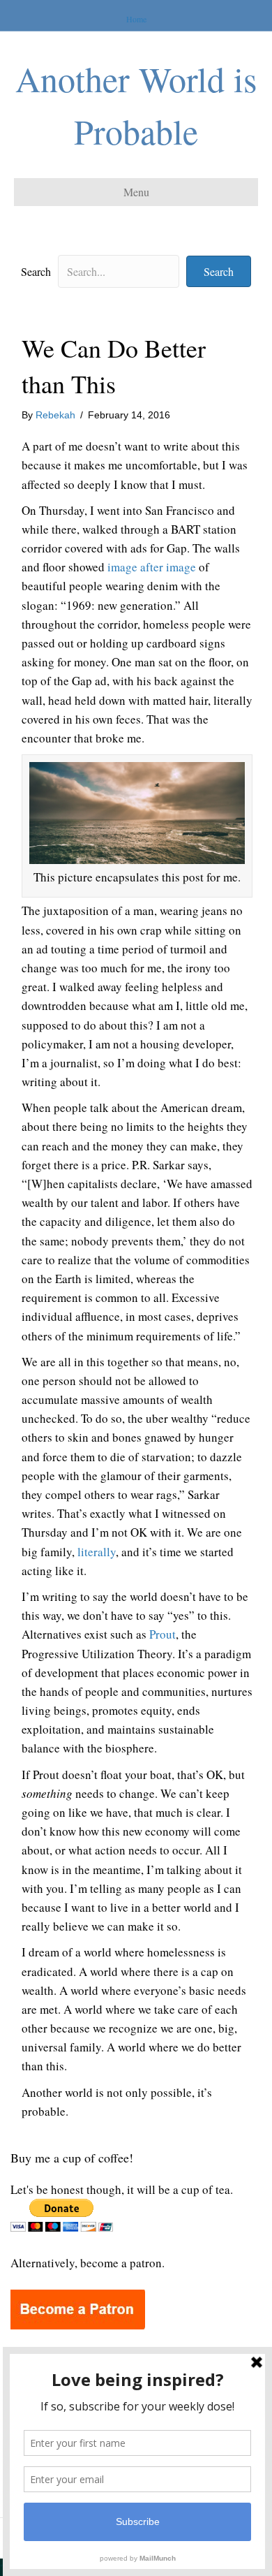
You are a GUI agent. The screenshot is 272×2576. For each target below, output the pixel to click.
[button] (219, 271)
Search (36, 271)
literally (97, 1552)
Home (136, 19)
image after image (152, 567)
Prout (163, 1634)
